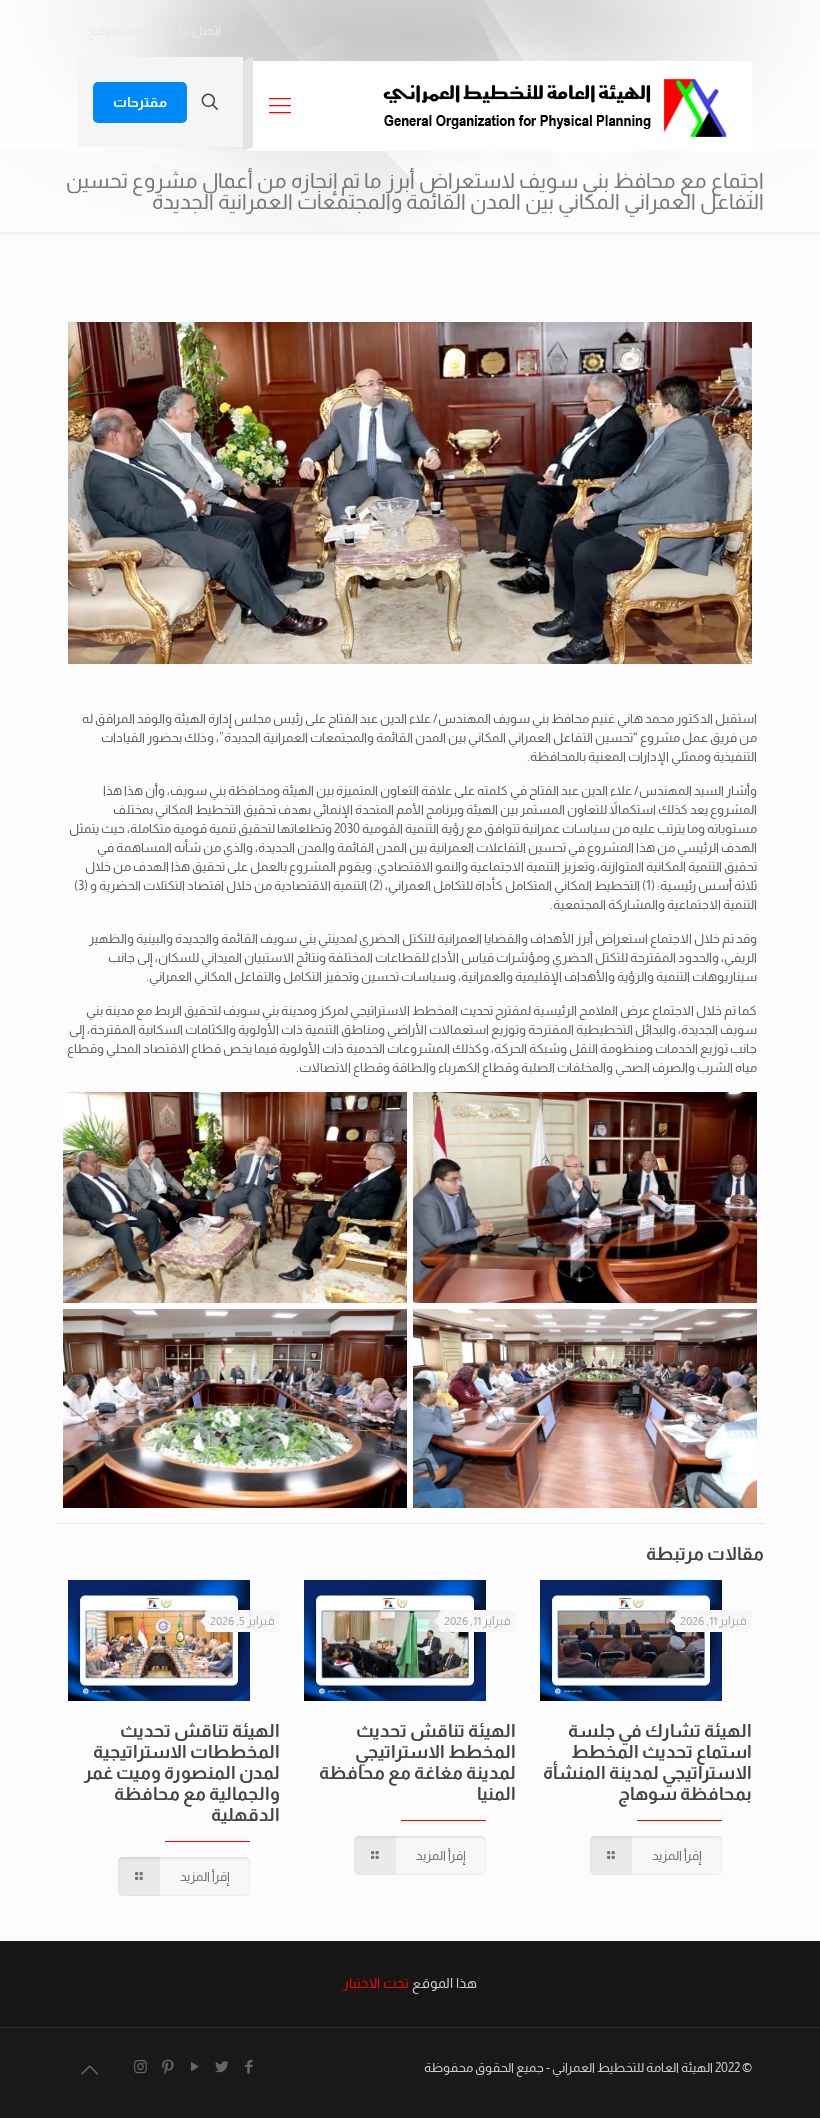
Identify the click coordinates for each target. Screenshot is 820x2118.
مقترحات (140, 102)
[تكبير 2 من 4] (371, 1118)
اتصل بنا (200, 30)
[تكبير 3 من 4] (721, 1335)
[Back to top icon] (89, 2070)
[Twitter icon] (221, 2066)
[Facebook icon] (248, 2066)
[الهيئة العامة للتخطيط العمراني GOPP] (554, 106)
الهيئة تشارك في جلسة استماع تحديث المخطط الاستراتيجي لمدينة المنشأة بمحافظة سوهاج (647, 1762)
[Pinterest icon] (167, 2066)
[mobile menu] (280, 106)
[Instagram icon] (140, 2066)
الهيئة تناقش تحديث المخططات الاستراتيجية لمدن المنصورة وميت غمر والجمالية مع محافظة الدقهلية (182, 1773)
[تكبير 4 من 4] (371, 1335)
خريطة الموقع (126, 30)
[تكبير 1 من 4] (721, 1118)
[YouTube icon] (194, 2066)
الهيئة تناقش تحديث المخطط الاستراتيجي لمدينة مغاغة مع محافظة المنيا (417, 1762)
